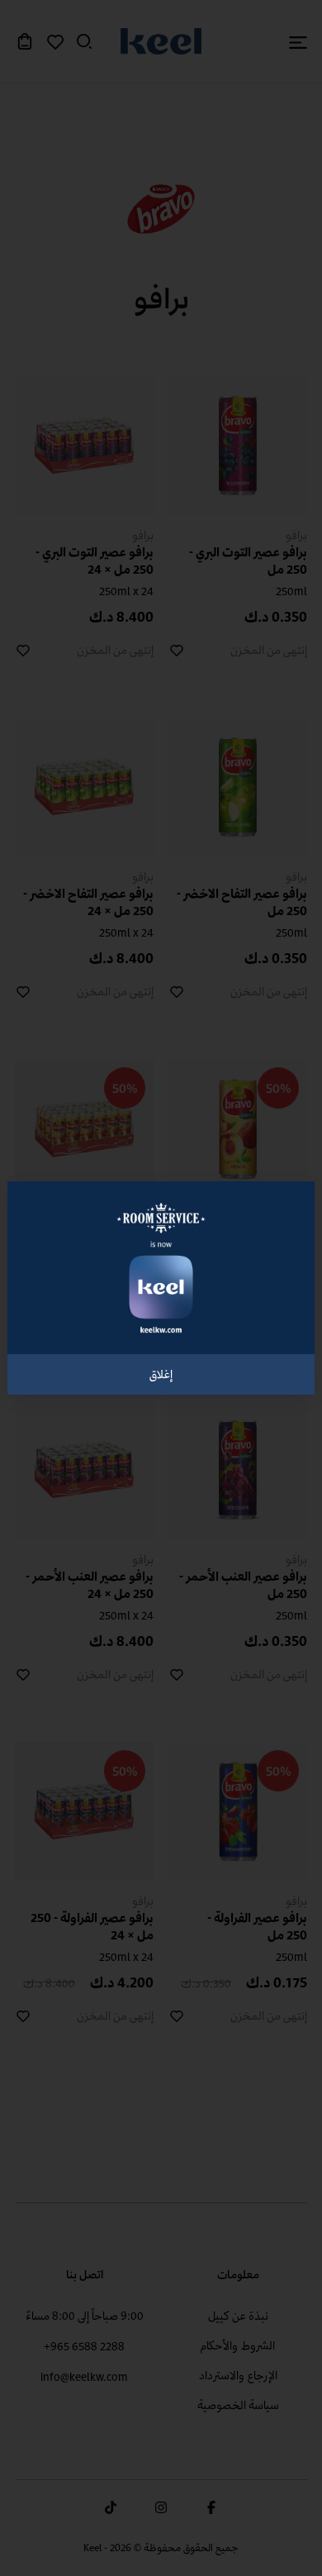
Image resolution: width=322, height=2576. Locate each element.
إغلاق (161, 1374)
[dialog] (161, 1288)
